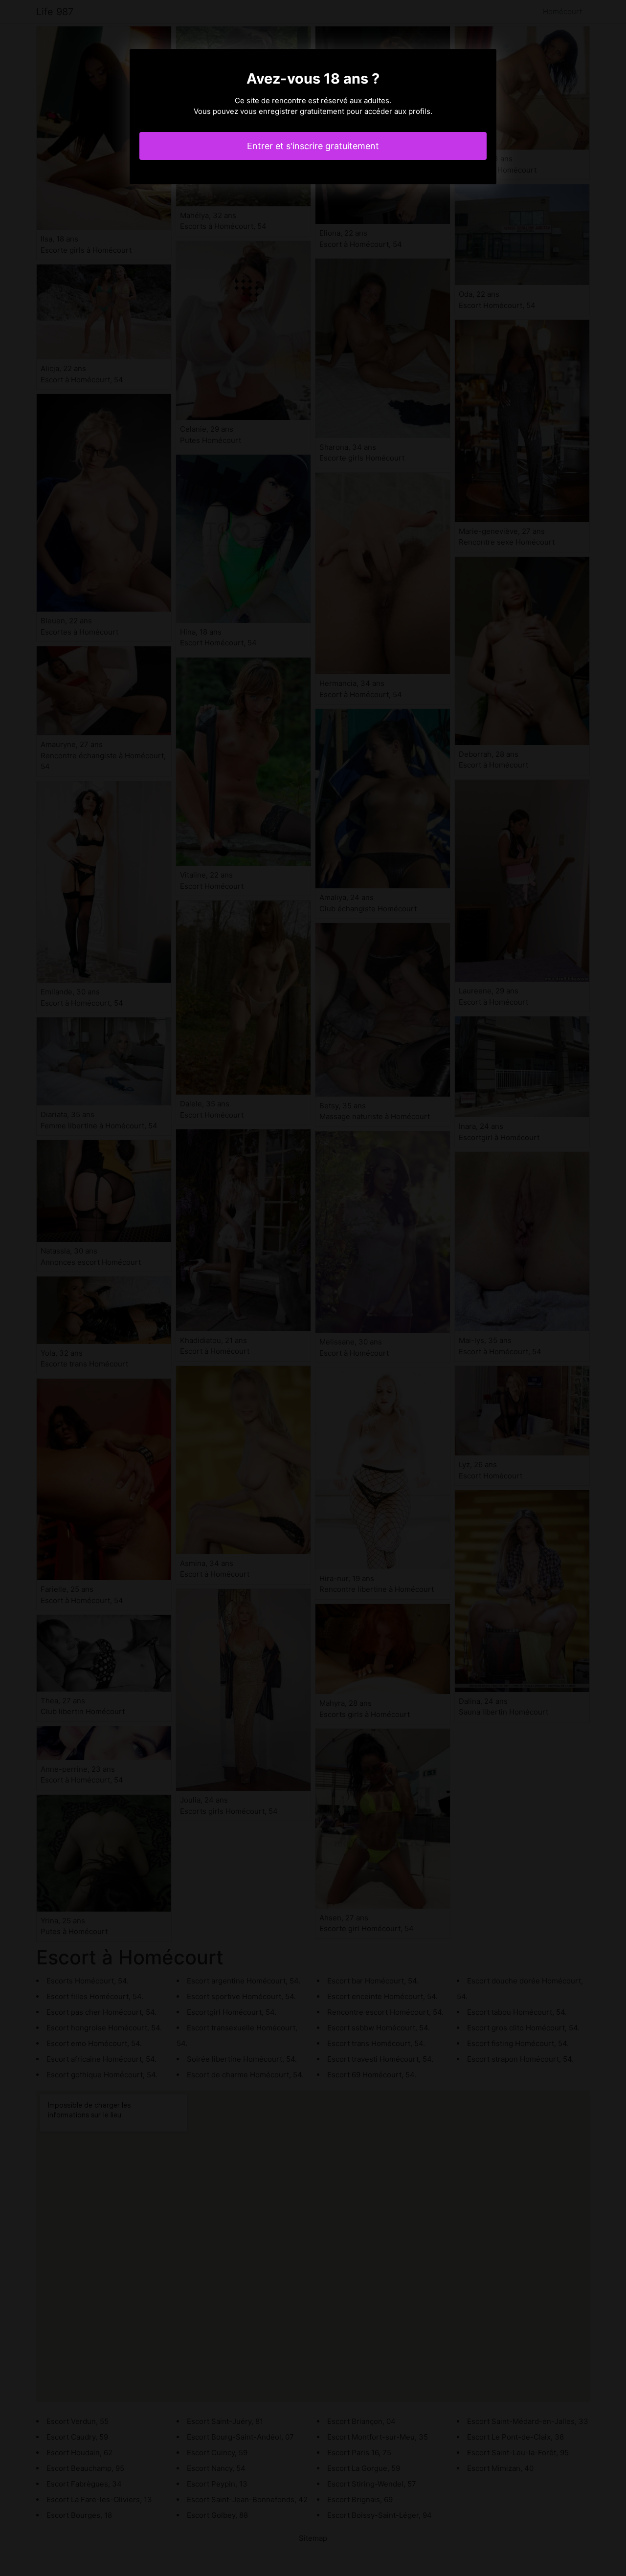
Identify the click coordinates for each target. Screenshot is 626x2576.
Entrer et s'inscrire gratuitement (313, 146)
